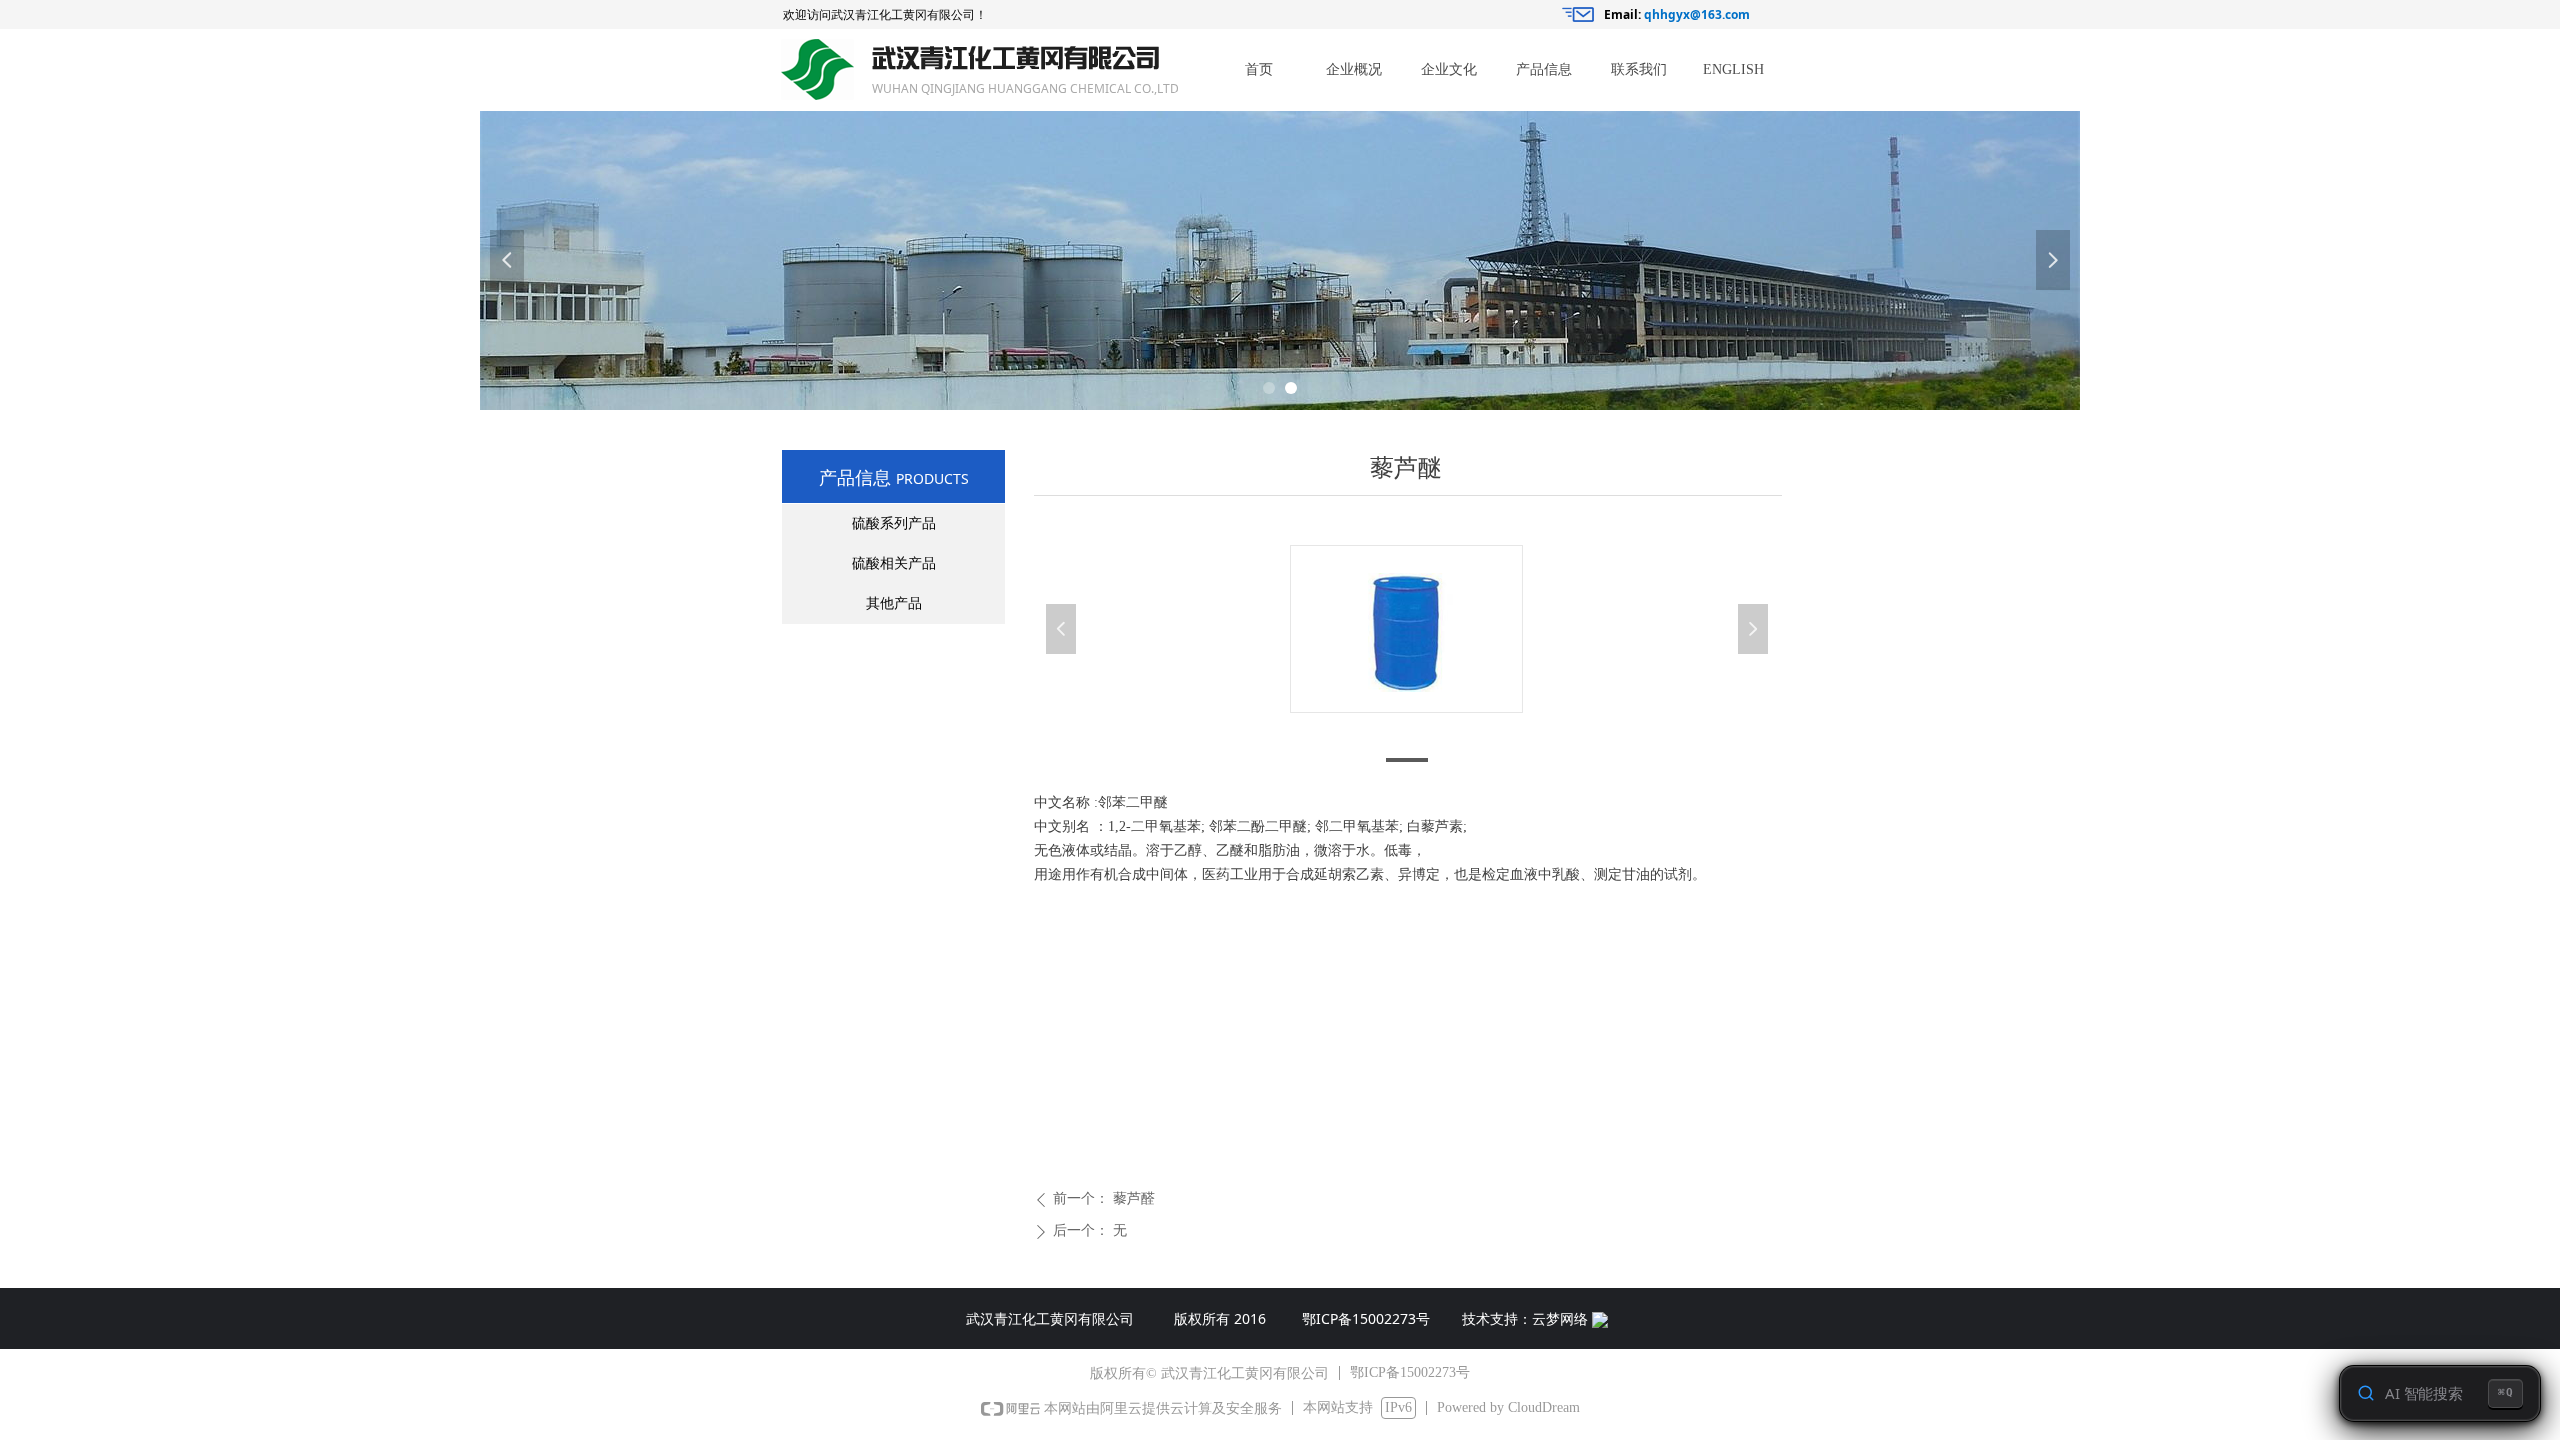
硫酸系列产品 (894, 523)
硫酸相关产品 (894, 563)
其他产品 (894, 603)
